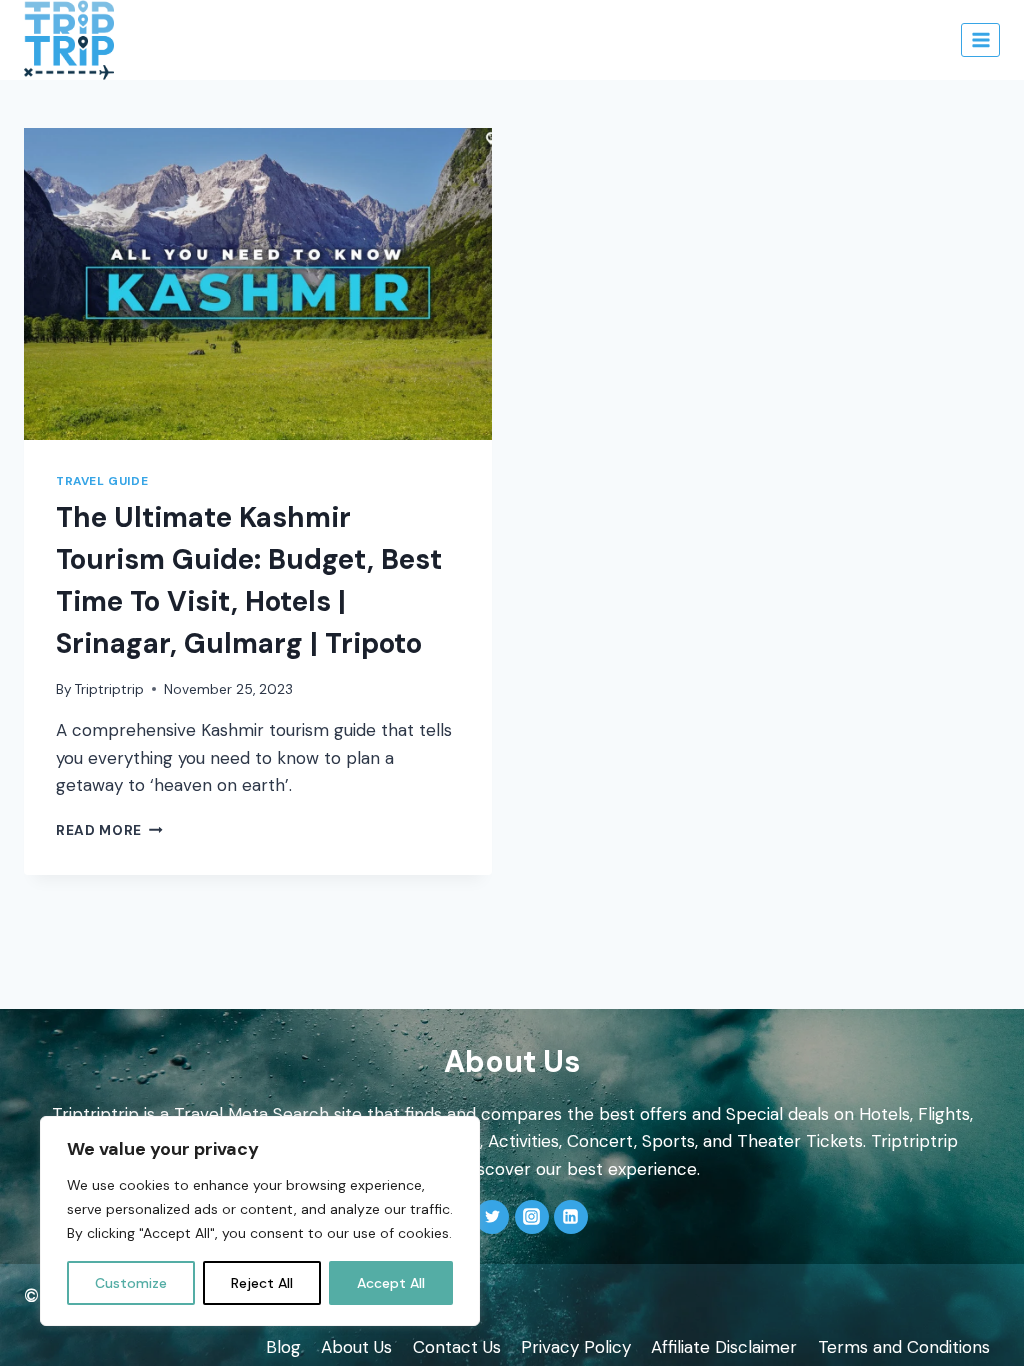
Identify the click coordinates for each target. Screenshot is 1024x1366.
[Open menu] (980, 39)
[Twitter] (492, 1217)
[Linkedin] (571, 1217)
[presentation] (258, 284)
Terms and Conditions (904, 1347)
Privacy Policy (576, 1347)
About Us (356, 1347)
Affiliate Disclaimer (724, 1347)
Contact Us (457, 1347)
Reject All (262, 1283)
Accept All (391, 1283)
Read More (109, 830)
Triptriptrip (109, 689)
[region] (260, 1221)
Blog (283, 1347)
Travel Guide (102, 481)
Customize (131, 1283)
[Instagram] (532, 1217)
